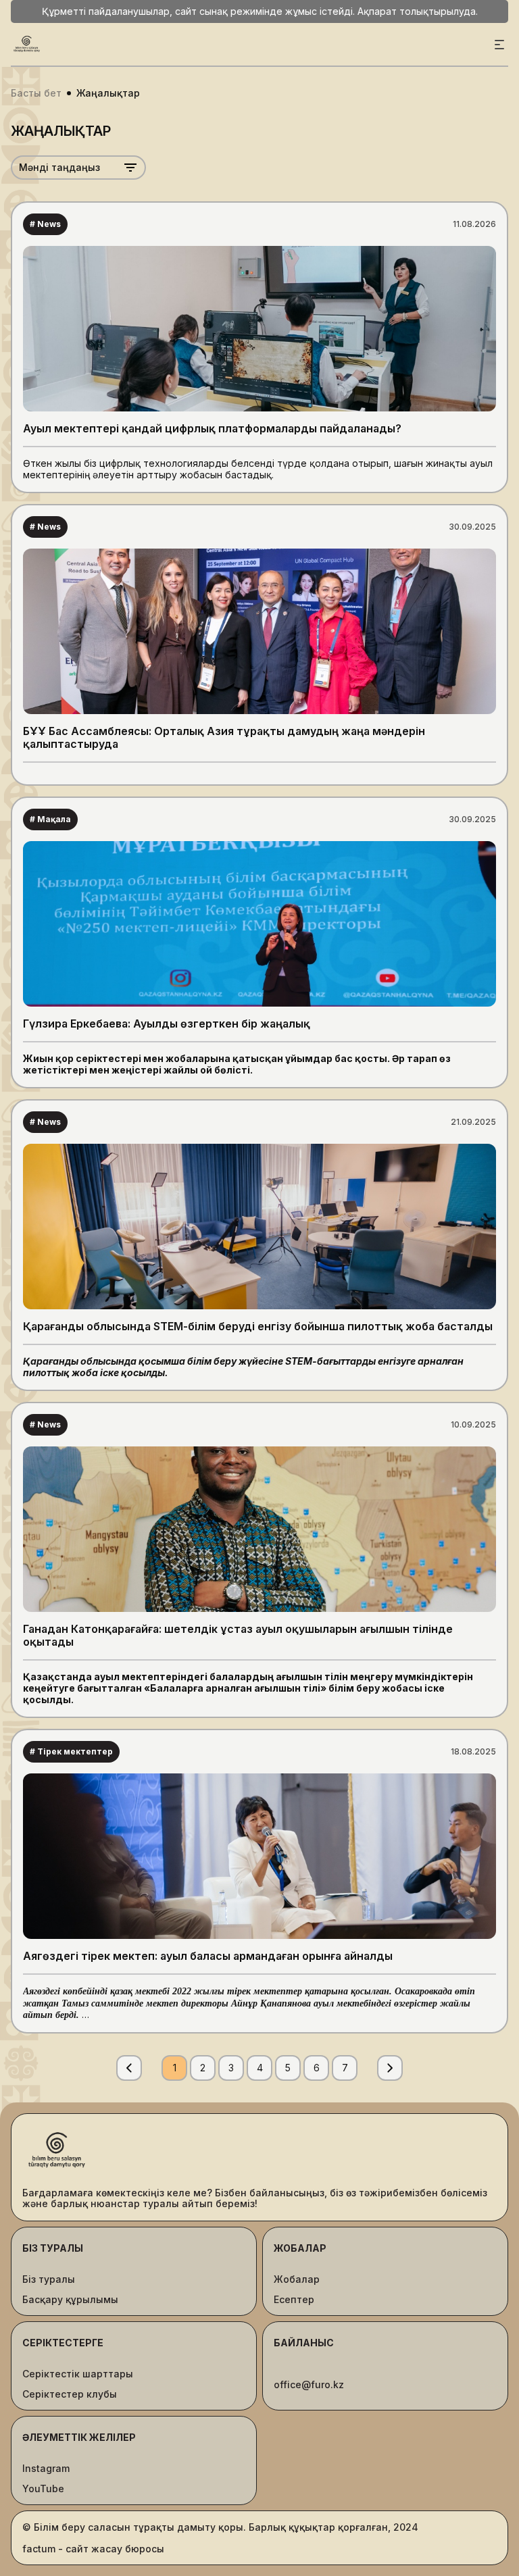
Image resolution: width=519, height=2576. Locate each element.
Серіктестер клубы (70, 2394)
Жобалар (297, 2279)
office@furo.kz (309, 2385)
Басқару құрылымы (70, 2300)
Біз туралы (49, 2279)
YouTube (43, 2489)
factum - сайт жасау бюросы (93, 2549)
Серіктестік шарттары (78, 2374)
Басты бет (36, 93)
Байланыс (304, 2343)
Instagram (46, 2469)
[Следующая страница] (390, 2068)
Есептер (294, 2300)
